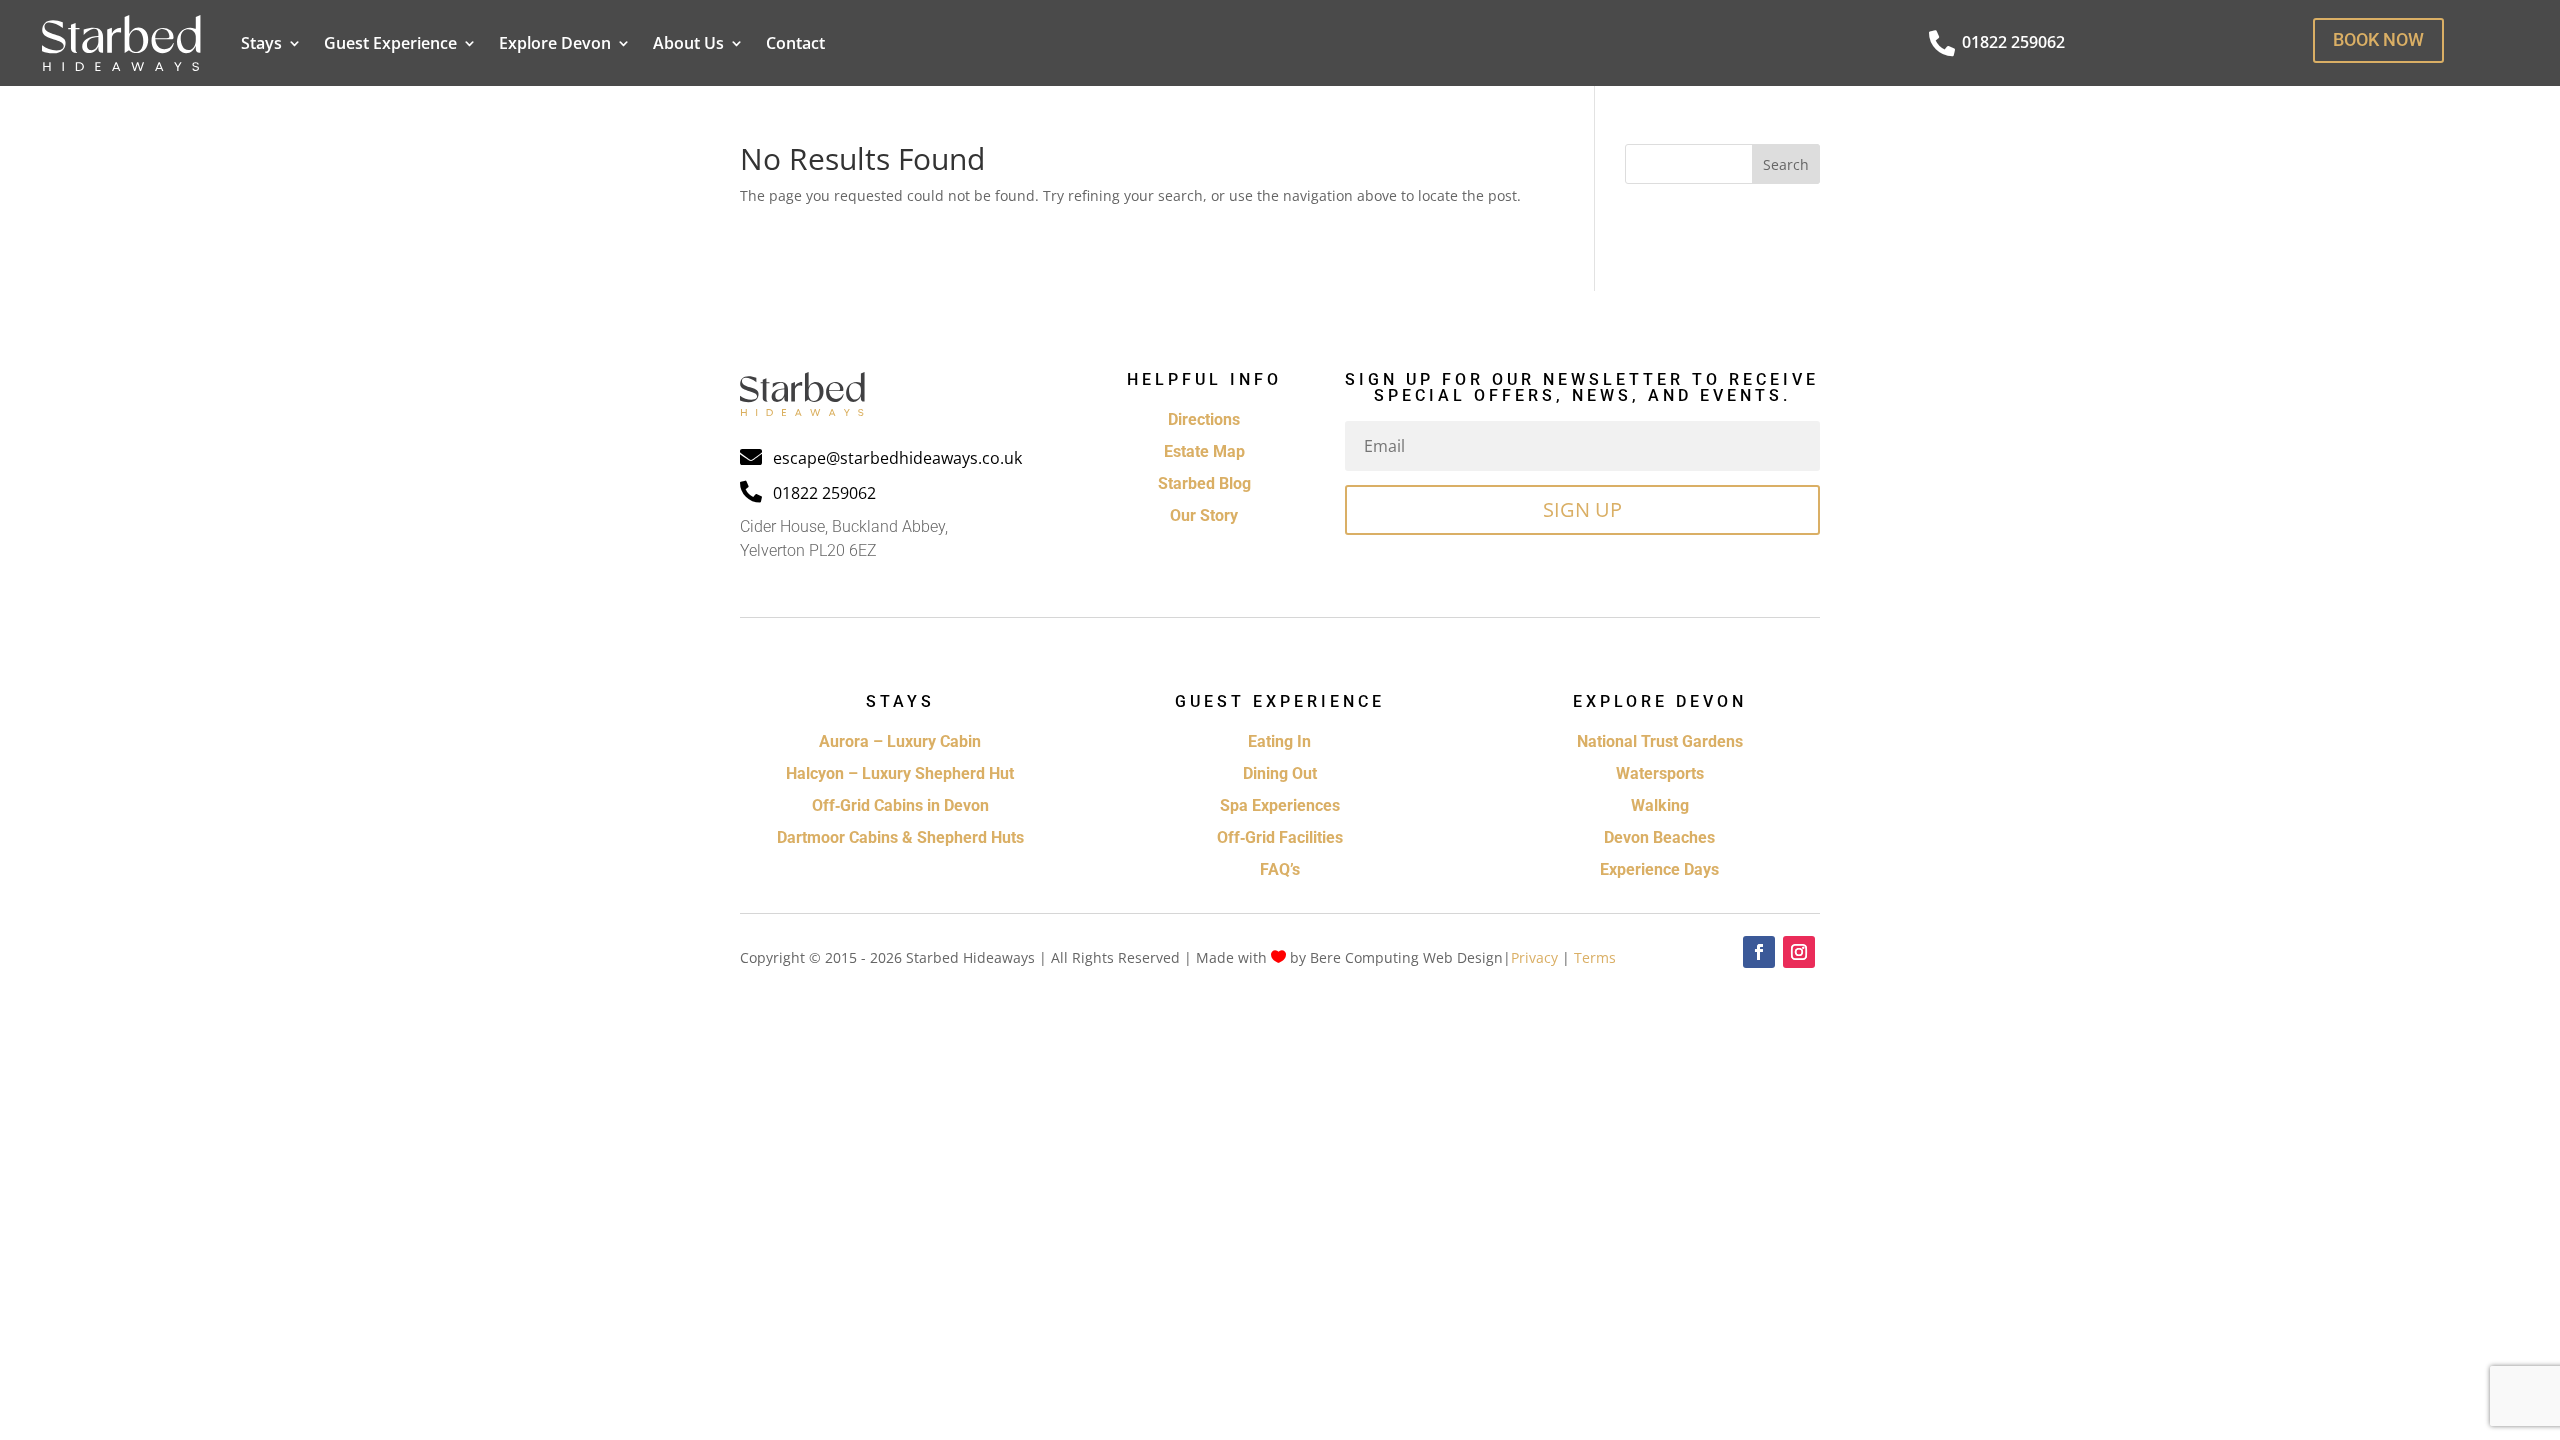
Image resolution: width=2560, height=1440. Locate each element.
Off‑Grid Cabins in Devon (900, 805)
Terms (1595, 957)
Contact (795, 43)
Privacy (1534, 957)
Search (1786, 164)
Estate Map (1204, 451)
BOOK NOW (2378, 39)
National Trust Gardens (1660, 741)
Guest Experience (390, 43)
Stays (261, 43)
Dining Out (1280, 773)
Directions (1204, 419)
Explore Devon (555, 43)
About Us (688, 43)
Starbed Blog (1204, 483)
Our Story (1204, 515)
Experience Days (1659, 869)
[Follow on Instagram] (1799, 952)
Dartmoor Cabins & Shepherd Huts (900, 837)
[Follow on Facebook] (1759, 952)
